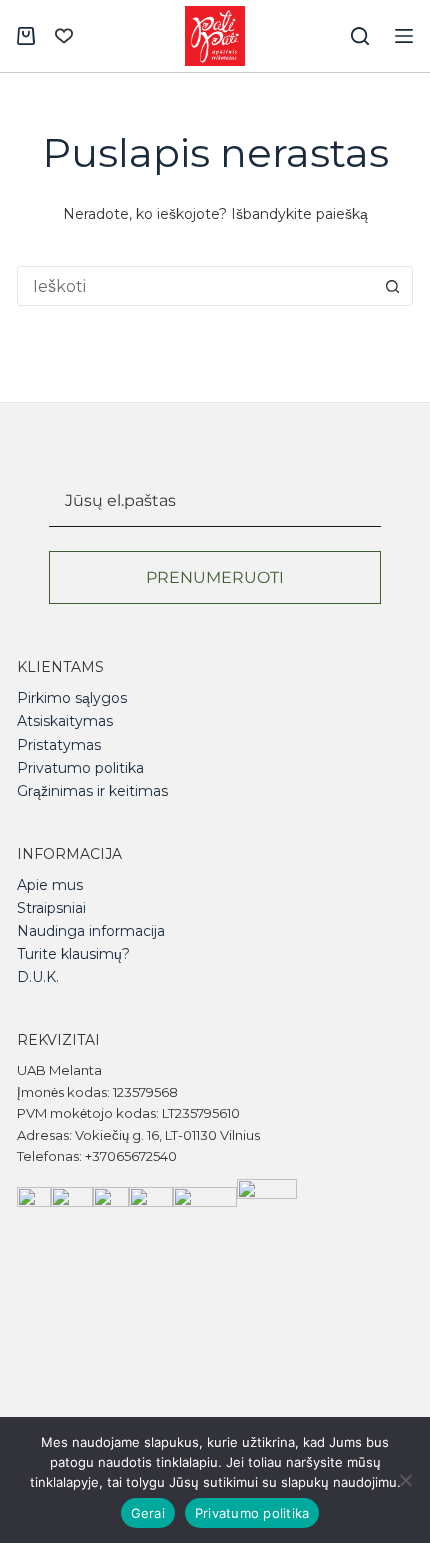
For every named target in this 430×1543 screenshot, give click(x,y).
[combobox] (196, 286)
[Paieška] (360, 36)
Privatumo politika (80, 768)
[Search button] (393, 286)
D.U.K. (38, 977)
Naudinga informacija (91, 931)
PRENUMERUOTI (215, 577)
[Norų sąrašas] (64, 36)
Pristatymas (59, 745)
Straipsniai (51, 908)
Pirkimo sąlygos (72, 698)
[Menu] (404, 36)
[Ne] (405, 1480)
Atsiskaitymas (65, 721)
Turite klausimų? (73, 954)
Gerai (148, 1513)
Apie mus (50, 885)
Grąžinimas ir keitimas (92, 791)
